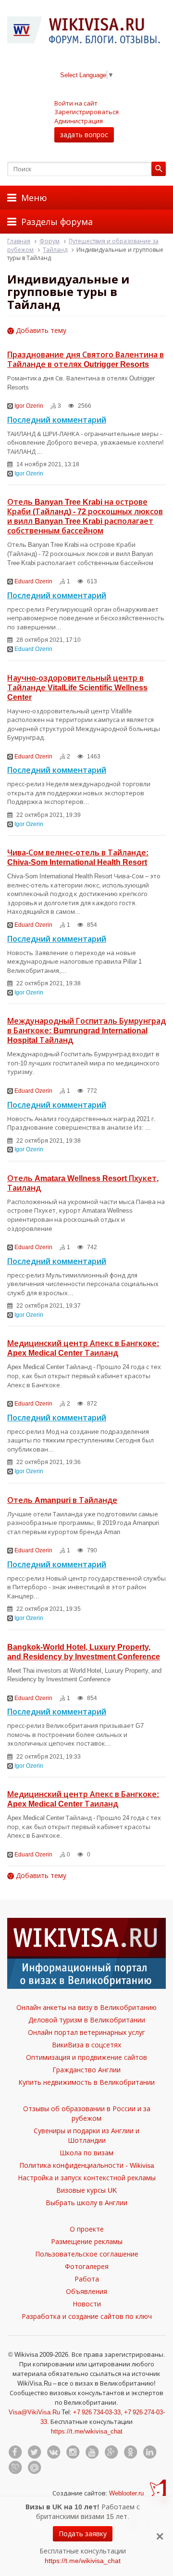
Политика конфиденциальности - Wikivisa (87, 2165)
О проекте (87, 2229)
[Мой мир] (34, 2468)
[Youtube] (92, 2452)
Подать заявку (83, 2534)
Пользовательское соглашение (87, 2254)
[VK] (53, 2452)
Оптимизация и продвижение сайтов (86, 2057)
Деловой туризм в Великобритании (87, 2020)
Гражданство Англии (86, 2070)
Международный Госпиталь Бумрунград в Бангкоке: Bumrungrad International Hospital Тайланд (86, 1030)
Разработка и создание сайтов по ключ (87, 2316)
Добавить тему (40, 330)
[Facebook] (15, 2452)
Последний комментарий (57, 420)
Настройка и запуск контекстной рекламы (87, 2178)
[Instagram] (73, 2452)
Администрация (79, 121)
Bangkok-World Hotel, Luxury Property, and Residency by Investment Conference (84, 1652)
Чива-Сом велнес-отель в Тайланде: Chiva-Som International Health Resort (78, 857)
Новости (87, 2304)
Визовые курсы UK (86, 2190)
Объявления (86, 2291)
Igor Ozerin (29, 406)
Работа (87, 2279)
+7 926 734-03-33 (97, 2412)
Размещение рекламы (87, 2241)
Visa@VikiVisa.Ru (34, 2412)
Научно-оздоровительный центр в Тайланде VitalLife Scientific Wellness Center (77, 687)
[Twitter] (34, 2452)
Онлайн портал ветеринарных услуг (86, 2032)
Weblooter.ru (126, 2493)
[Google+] (111, 2452)
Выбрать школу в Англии (86, 2203)
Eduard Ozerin (33, 581)
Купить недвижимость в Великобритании (86, 2082)
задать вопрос (84, 135)
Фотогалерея (87, 2266)
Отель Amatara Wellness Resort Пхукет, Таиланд (83, 1183)
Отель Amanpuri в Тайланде (62, 1500)
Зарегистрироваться (86, 112)
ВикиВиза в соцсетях (86, 2045)
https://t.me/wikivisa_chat (87, 2431)
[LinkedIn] (149, 2452)
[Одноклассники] (130, 2452)
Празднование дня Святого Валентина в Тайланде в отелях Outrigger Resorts (86, 359)
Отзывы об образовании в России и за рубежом (87, 2113)
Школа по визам (86, 2153)
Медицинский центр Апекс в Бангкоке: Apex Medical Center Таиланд (83, 1348)
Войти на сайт (76, 103)
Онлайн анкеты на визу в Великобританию (86, 2007)
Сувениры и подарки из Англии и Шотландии (86, 2135)
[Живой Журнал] (15, 2468)
